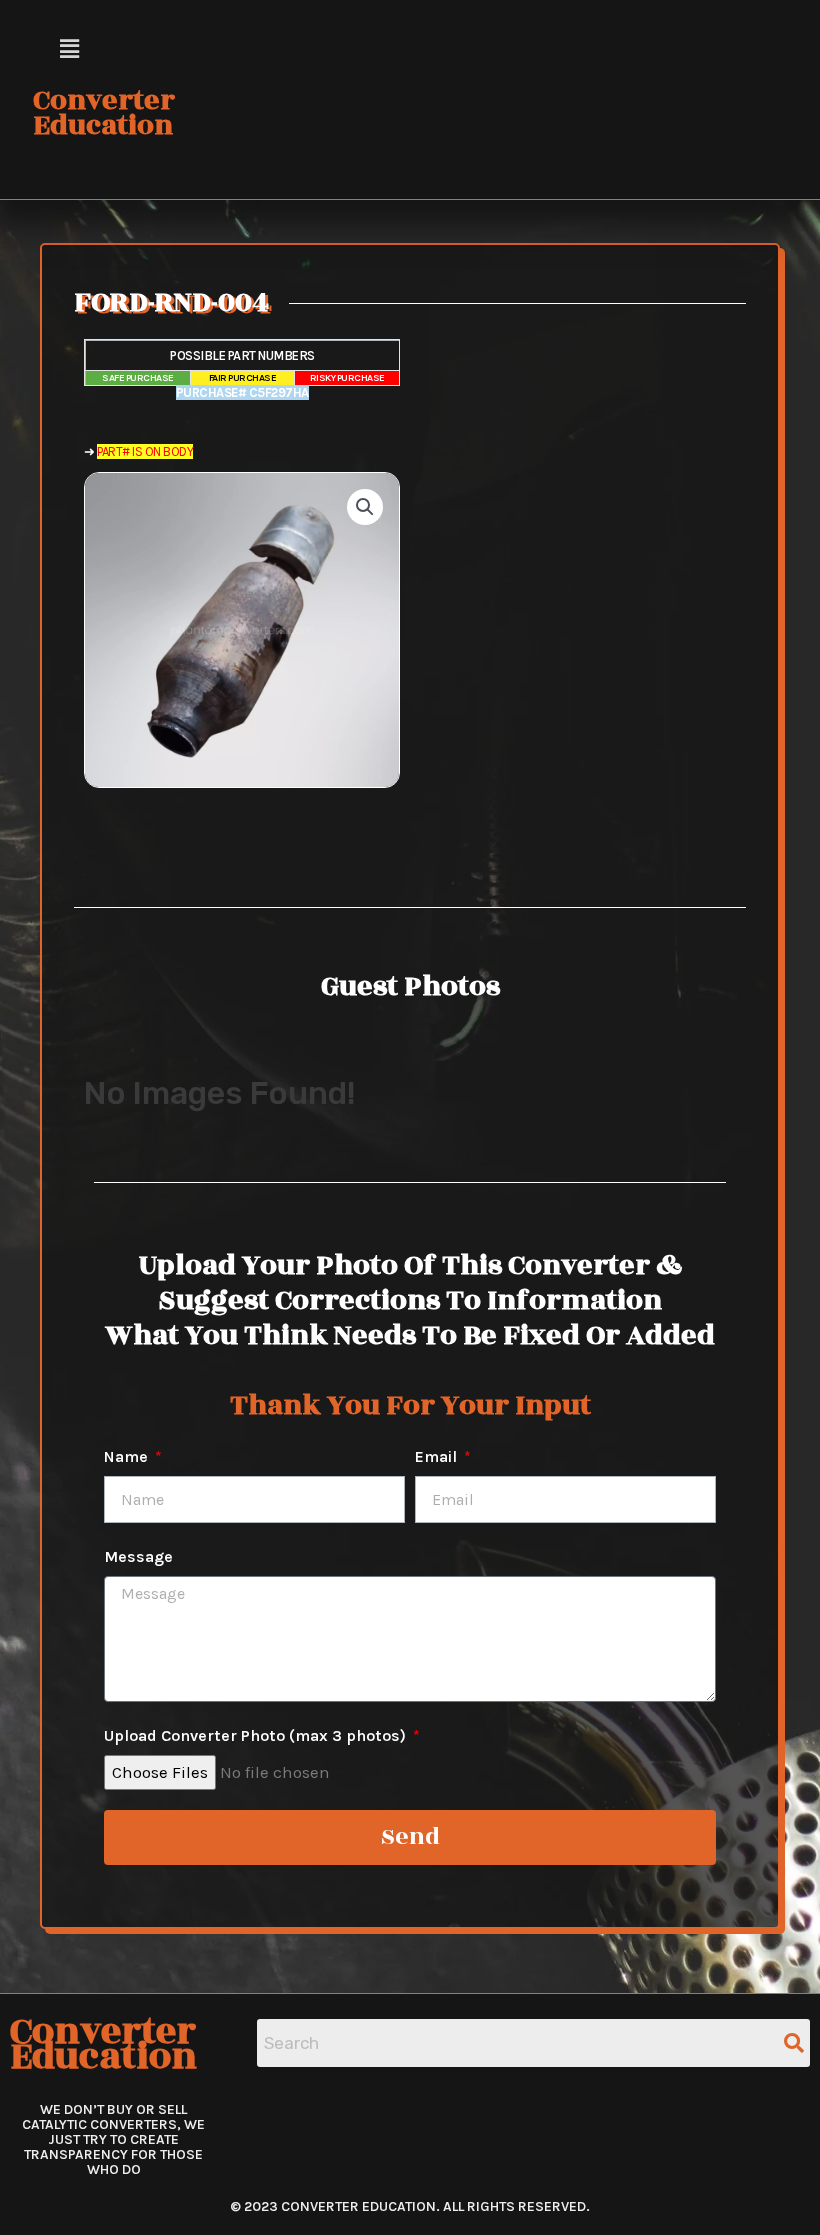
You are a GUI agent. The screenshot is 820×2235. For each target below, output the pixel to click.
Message (138, 1556)
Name (128, 1456)
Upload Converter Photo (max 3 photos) (257, 1735)
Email (438, 1456)
